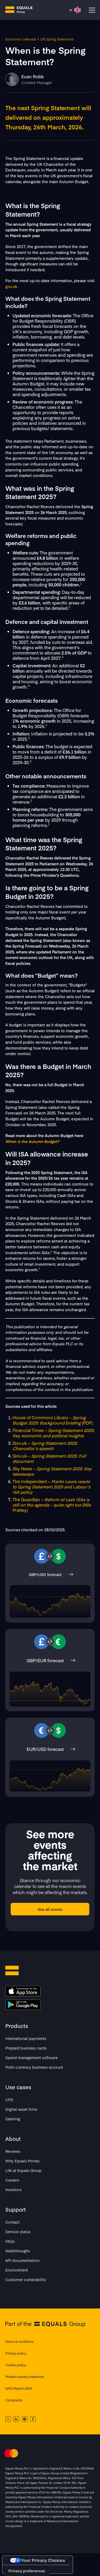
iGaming (13, 2119)
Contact (13, 2222)
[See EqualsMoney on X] (8, 2419)
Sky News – (52, 1471)
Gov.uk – (45, 1446)
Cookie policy (16, 2365)
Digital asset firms (21, 2109)
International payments (26, 2038)
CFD (9, 2100)
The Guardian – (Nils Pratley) (52, 1505)
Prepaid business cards (26, 2048)
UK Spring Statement (57, 39)
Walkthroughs (18, 2251)
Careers (12, 2180)
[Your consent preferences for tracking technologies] (27, 2571)
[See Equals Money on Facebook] (33, 2419)
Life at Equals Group (23, 2170)
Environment (17, 2270)
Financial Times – (53, 1433)
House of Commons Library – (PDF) (53, 1420)
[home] (23, 10)
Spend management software (31, 2057)
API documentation (22, 2260)
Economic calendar (21, 39)
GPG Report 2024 (19, 2388)
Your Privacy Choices (43, 2560)
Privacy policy (16, 2353)
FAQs (10, 2241)
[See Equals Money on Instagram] (25, 2419)
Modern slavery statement (25, 2377)
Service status (18, 2232)
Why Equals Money (23, 2161)
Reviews (13, 2151)
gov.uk (11, 286)
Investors (13, 2190)
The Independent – (51, 1487)
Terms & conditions (20, 2342)
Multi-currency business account (34, 2067)
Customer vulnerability (26, 2279)
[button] (75, 10)
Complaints (14, 2400)
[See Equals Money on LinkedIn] (16, 2419)
